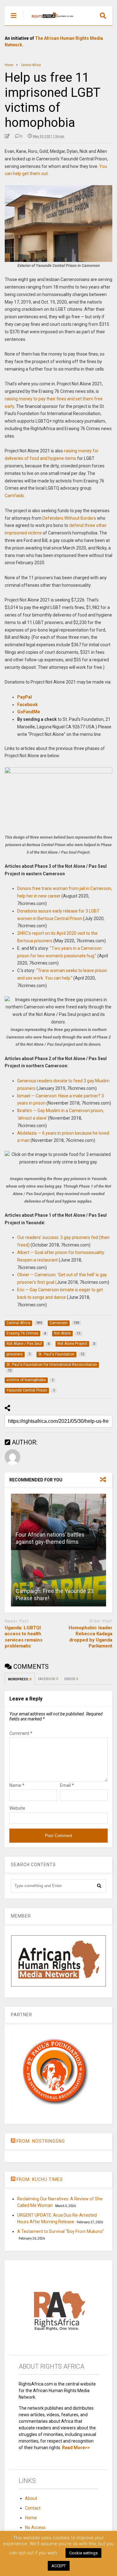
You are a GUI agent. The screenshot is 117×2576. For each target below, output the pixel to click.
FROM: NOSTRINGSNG (41, 2141)
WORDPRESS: (20, 1679)
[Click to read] (58, 1522)
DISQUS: (71, 1679)
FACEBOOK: (48, 1679)
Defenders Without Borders (69, 518)
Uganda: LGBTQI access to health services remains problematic (24, 1637)
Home (31, 2518)
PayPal (24, 697)
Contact (33, 2508)
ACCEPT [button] (59, 2566)
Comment (21, 1733)
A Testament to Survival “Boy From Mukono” (61, 2231)
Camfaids (14, 496)
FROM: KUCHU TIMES (40, 2179)
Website (17, 1808)
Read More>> (76, 2448)
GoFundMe (29, 712)
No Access (35, 2527)
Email (67, 1785)
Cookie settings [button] (83, 2553)
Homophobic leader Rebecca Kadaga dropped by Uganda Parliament (90, 1637)
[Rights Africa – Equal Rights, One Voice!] (49, 21)
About (31, 2498)
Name (17, 1785)
